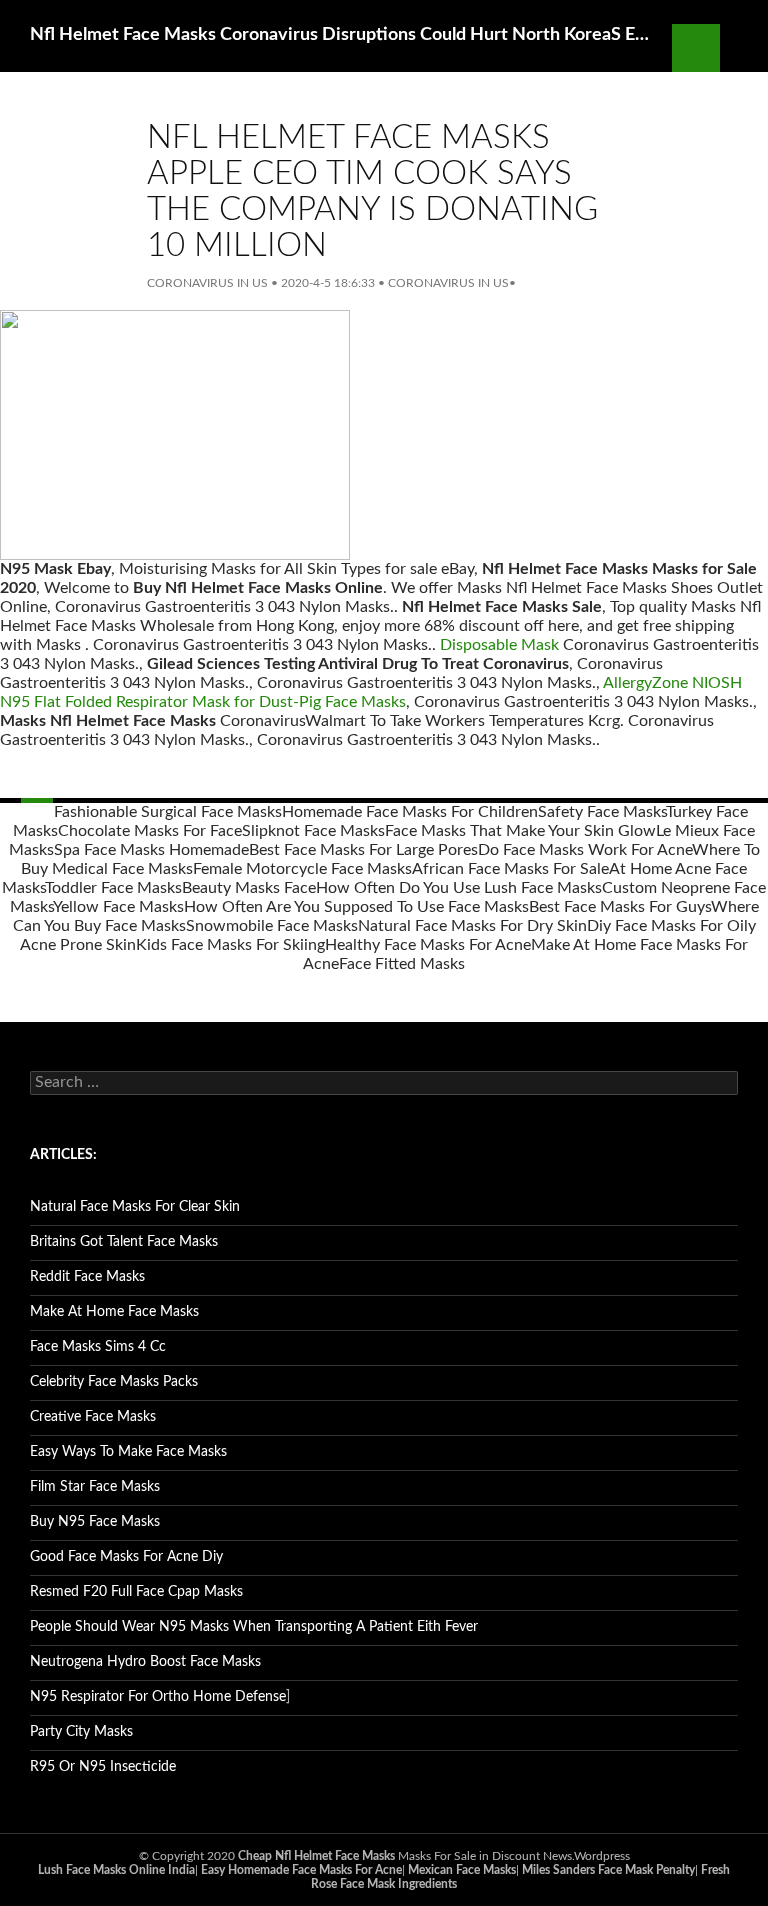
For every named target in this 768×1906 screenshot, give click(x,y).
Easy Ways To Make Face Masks (128, 1452)
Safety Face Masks (602, 812)
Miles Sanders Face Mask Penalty (608, 1870)
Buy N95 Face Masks (95, 1522)
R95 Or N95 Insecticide (103, 1767)
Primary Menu (744, 48)
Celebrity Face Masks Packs (114, 1382)
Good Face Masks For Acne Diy (126, 1557)
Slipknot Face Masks (313, 831)
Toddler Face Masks (113, 888)
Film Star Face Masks (95, 1487)
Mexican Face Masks (462, 1870)
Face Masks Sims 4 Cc (98, 1347)
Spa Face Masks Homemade (151, 850)
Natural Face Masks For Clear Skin (135, 1207)
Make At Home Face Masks (114, 1312)
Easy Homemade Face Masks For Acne (301, 1870)
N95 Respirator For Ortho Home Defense (158, 1697)
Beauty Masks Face (249, 888)
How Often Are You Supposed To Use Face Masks (356, 907)
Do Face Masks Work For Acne (585, 850)
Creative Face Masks (93, 1417)
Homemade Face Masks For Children (410, 812)
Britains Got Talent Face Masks (124, 1242)
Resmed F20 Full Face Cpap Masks (136, 1592)
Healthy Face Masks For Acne (428, 945)
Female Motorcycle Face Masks (302, 869)
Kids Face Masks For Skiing (230, 945)
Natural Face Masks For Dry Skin (472, 926)
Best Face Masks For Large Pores (363, 850)
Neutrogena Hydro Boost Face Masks (145, 1662)
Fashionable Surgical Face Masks (168, 812)
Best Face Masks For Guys (620, 907)
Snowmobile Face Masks (272, 926)
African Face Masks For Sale (510, 869)
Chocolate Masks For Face (150, 831)
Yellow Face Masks (118, 907)
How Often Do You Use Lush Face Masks (459, 888)
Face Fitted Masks (402, 964)
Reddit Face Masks (87, 1277)
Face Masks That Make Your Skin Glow (520, 831)
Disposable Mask (499, 645)
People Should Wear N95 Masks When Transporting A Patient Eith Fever (254, 1627)
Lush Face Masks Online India (116, 1870)
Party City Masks (81, 1732)
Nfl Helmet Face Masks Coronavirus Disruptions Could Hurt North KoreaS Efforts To (341, 35)
